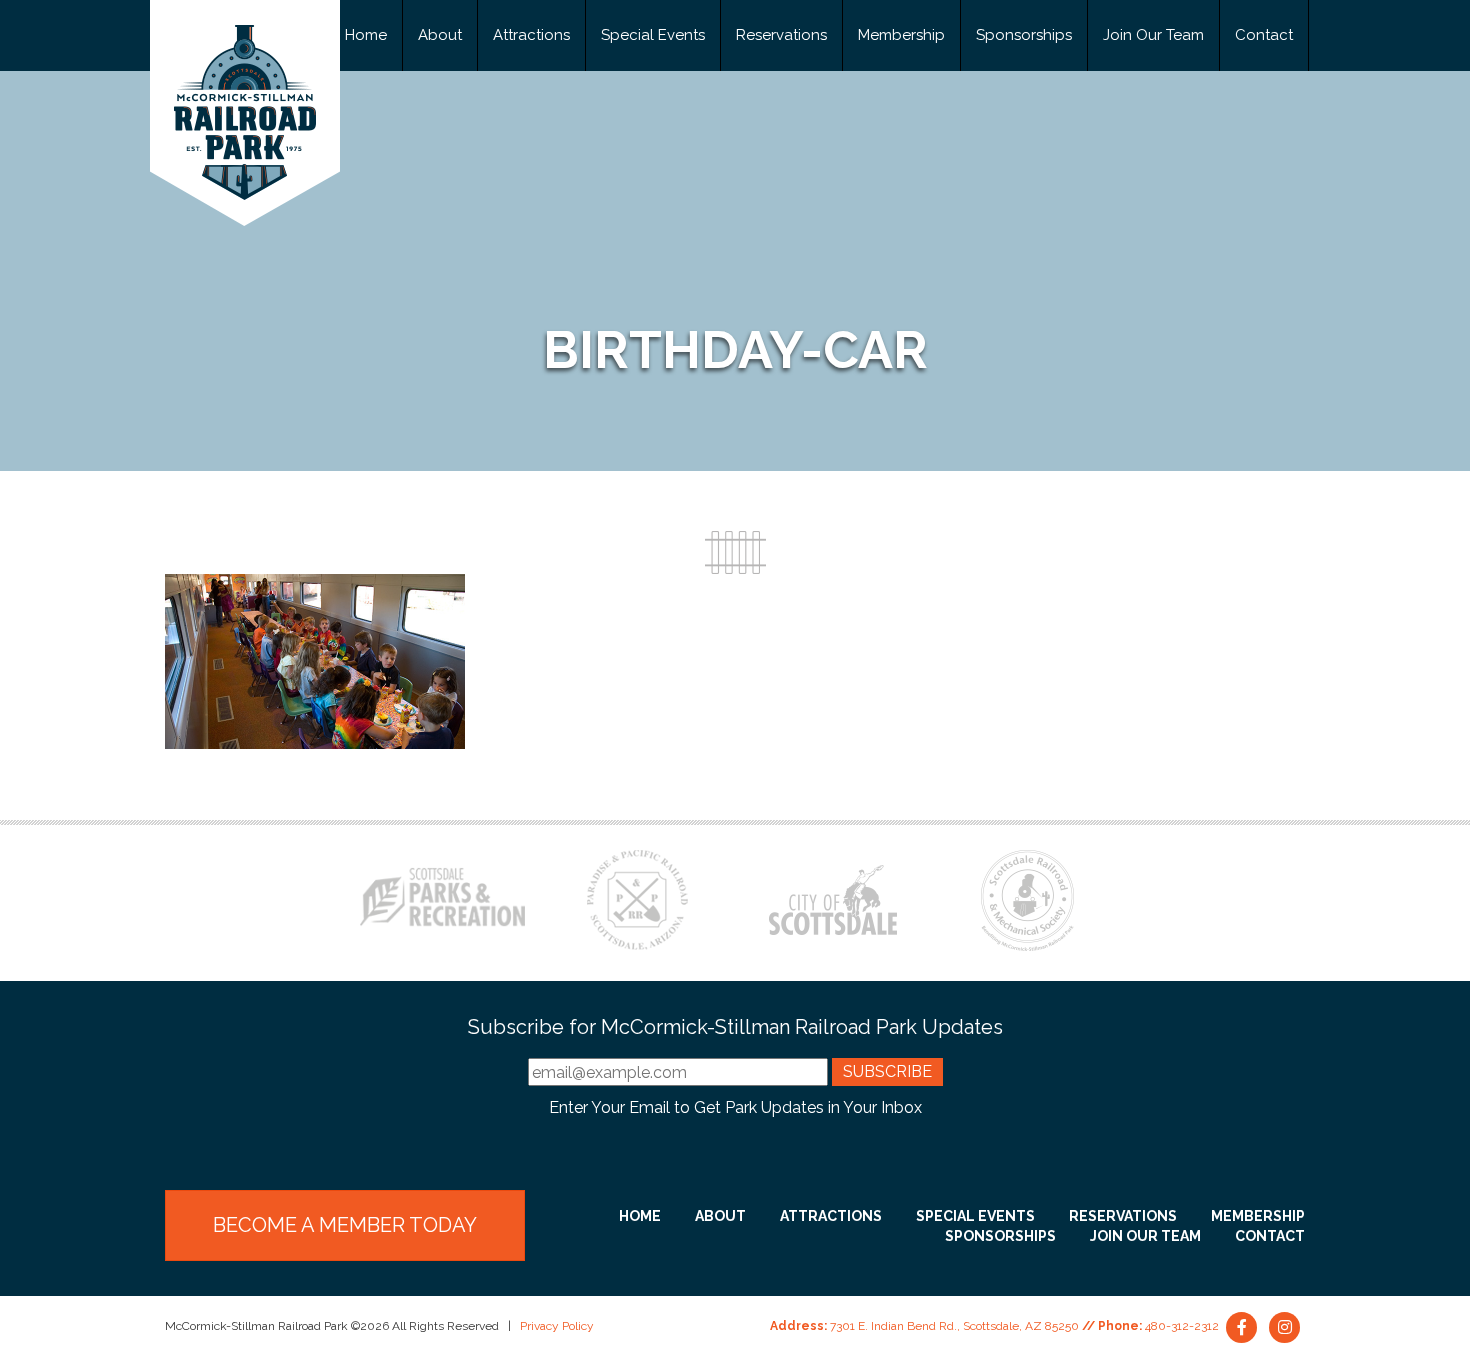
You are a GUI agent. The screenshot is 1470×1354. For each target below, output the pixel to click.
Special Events (653, 35)
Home (366, 35)
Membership (901, 35)
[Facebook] (1243, 1326)
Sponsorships (1024, 35)
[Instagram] (1285, 1326)
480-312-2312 (1182, 1326)
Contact (1264, 35)
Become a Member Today (345, 1225)
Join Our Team (1153, 35)
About (440, 35)
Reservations (781, 35)
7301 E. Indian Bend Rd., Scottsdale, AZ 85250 (954, 1326)
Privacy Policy (557, 1326)
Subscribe (887, 1071)
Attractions (531, 35)
